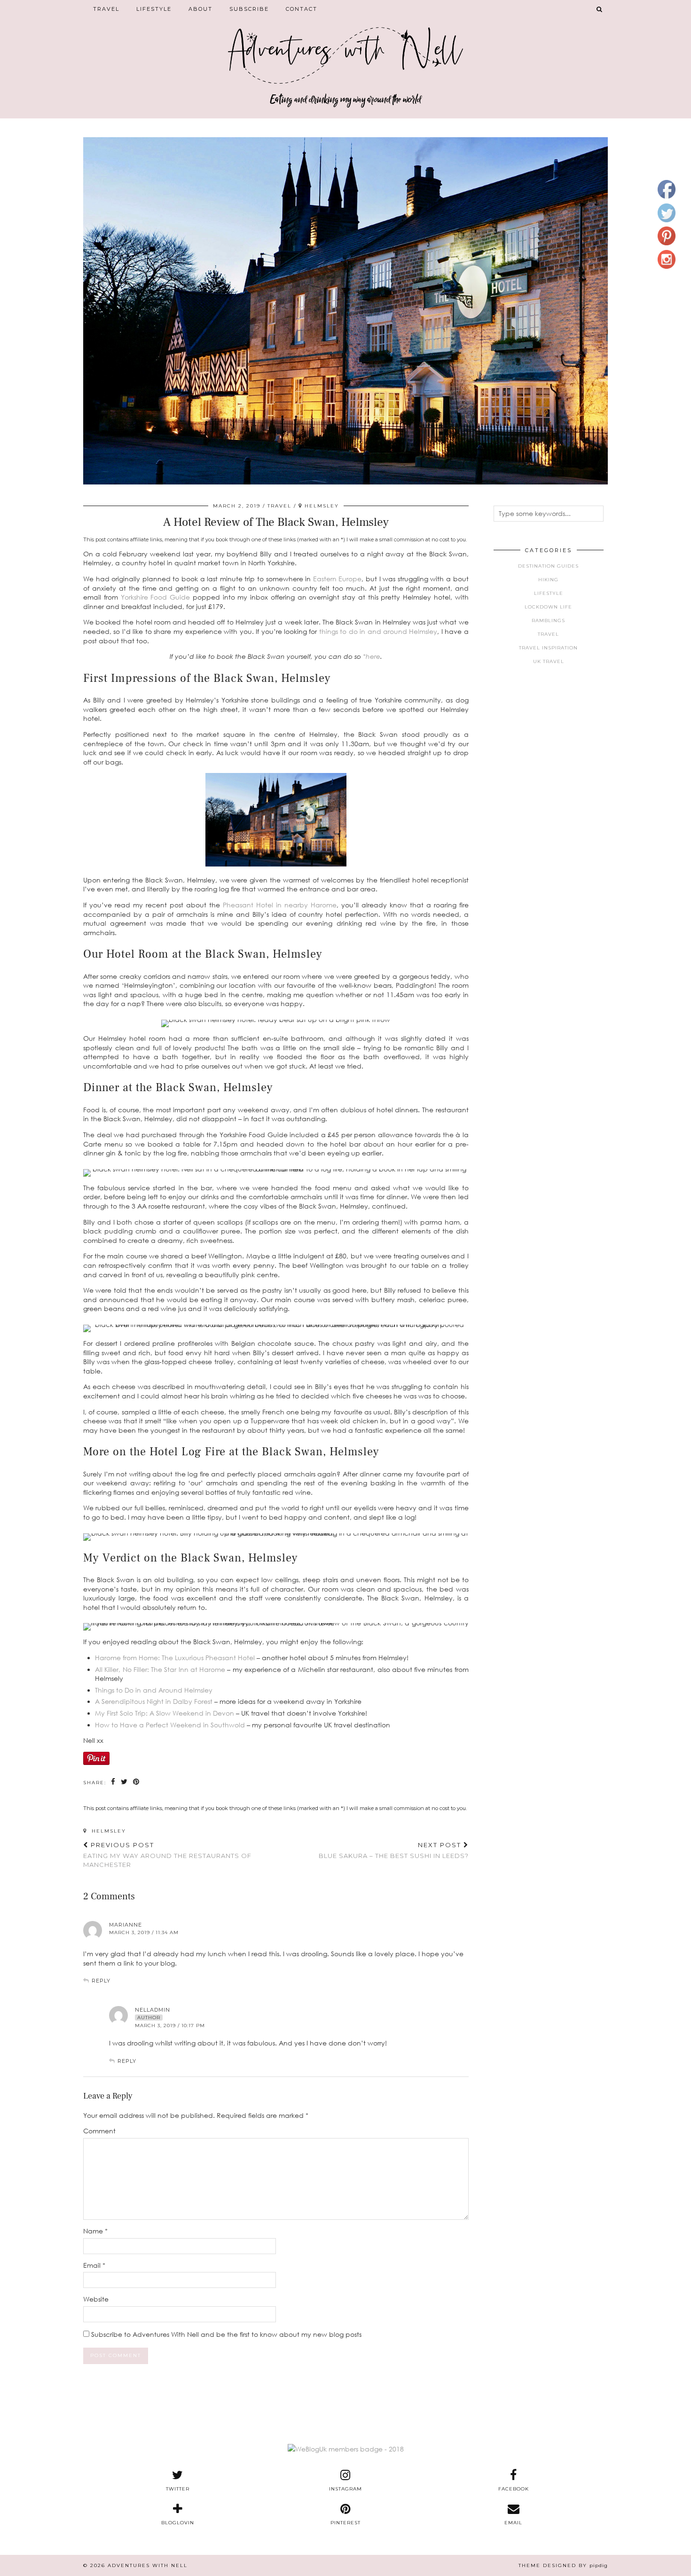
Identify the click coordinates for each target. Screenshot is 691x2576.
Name (95, 2231)
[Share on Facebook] (114, 1782)
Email (94, 2265)
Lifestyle (154, 9)
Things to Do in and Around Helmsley (154, 1690)
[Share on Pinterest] (137, 1782)
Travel (106, 9)
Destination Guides (548, 566)
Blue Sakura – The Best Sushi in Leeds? (394, 1850)
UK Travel (549, 661)
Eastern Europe (338, 579)
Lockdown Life (548, 607)
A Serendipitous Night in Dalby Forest (154, 1701)
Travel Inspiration (548, 648)
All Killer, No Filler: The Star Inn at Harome (160, 1669)
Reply (101, 1981)
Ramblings (548, 621)
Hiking (548, 580)
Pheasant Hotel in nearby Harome (280, 905)
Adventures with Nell (148, 2565)
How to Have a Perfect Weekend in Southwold (170, 1725)
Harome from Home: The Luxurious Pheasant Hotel (175, 1658)
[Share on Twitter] (125, 1782)
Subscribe (249, 9)
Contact (302, 9)
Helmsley (108, 1831)
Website (96, 2299)
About (200, 9)
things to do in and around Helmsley (378, 631)
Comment (99, 2131)
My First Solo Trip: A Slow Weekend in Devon (165, 1713)
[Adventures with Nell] (345, 48)
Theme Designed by (563, 2565)
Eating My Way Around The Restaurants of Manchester (167, 1855)
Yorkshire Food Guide (156, 597)
